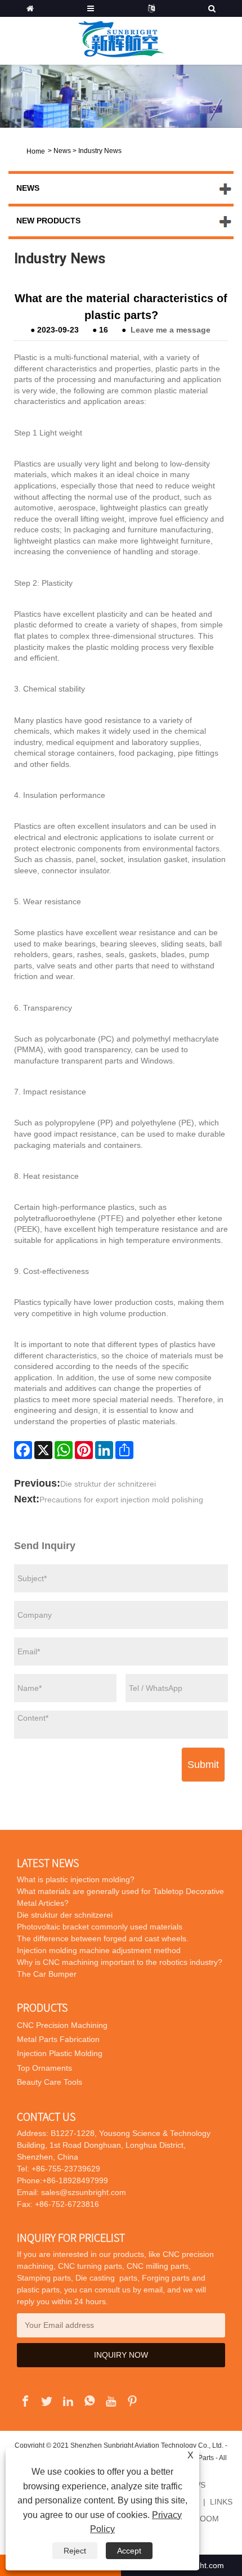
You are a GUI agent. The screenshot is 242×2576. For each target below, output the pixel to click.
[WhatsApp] (64, 1450)
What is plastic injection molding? (76, 1879)
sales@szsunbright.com (84, 2192)
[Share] (124, 1450)
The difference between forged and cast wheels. (103, 1938)
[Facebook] (23, 1450)
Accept (129, 2551)
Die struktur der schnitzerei (108, 1484)
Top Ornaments (44, 2068)
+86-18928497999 (75, 2180)
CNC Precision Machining (62, 2025)
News (62, 151)
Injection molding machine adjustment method (99, 1950)
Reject (75, 2551)
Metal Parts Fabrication (58, 2039)
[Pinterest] (84, 1450)
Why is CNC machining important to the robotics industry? (120, 1962)
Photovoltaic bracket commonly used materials (100, 1927)
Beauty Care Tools (50, 2082)
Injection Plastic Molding (60, 2053)
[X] (43, 1450)
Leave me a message (171, 330)
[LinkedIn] (104, 1450)
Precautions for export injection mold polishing (121, 1500)
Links (221, 2502)
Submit (203, 1765)
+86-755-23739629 (65, 2169)
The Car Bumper (47, 1974)
